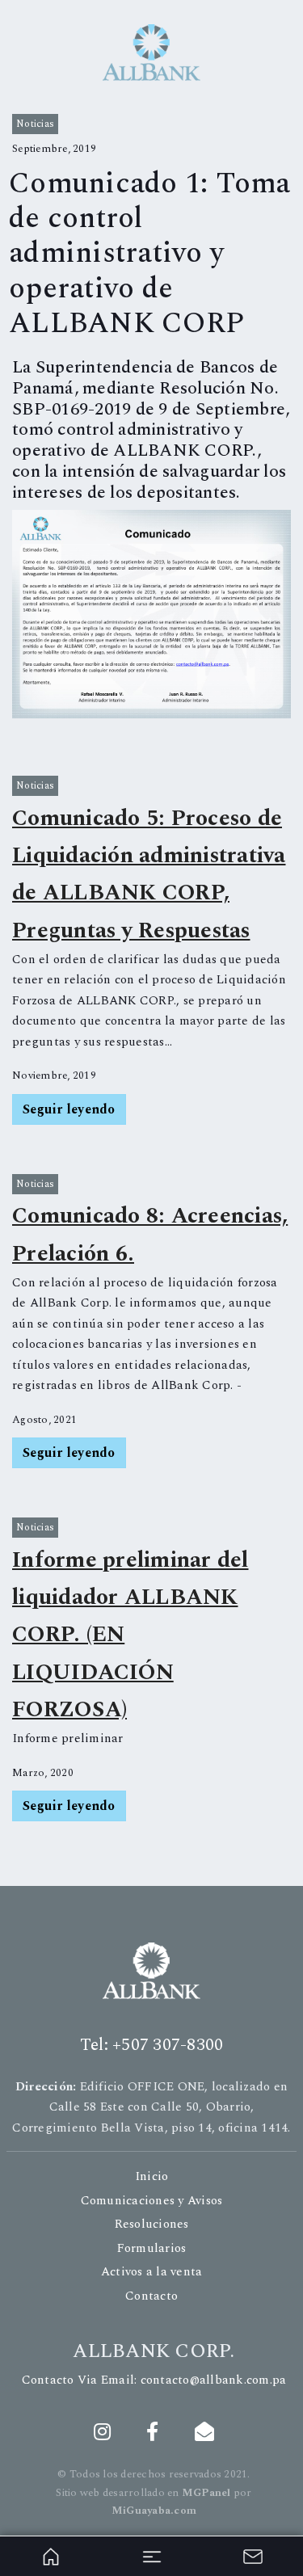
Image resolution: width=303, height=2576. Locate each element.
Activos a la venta (152, 2272)
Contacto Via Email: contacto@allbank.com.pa (154, 2380)
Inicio (152, 2176)
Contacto (151, 2296)
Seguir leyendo (69, 1109)
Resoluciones (152, 2224)
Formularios (152, 2248)
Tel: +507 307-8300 (152, 2045)
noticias (35, 124)
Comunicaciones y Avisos (152, 2201)
